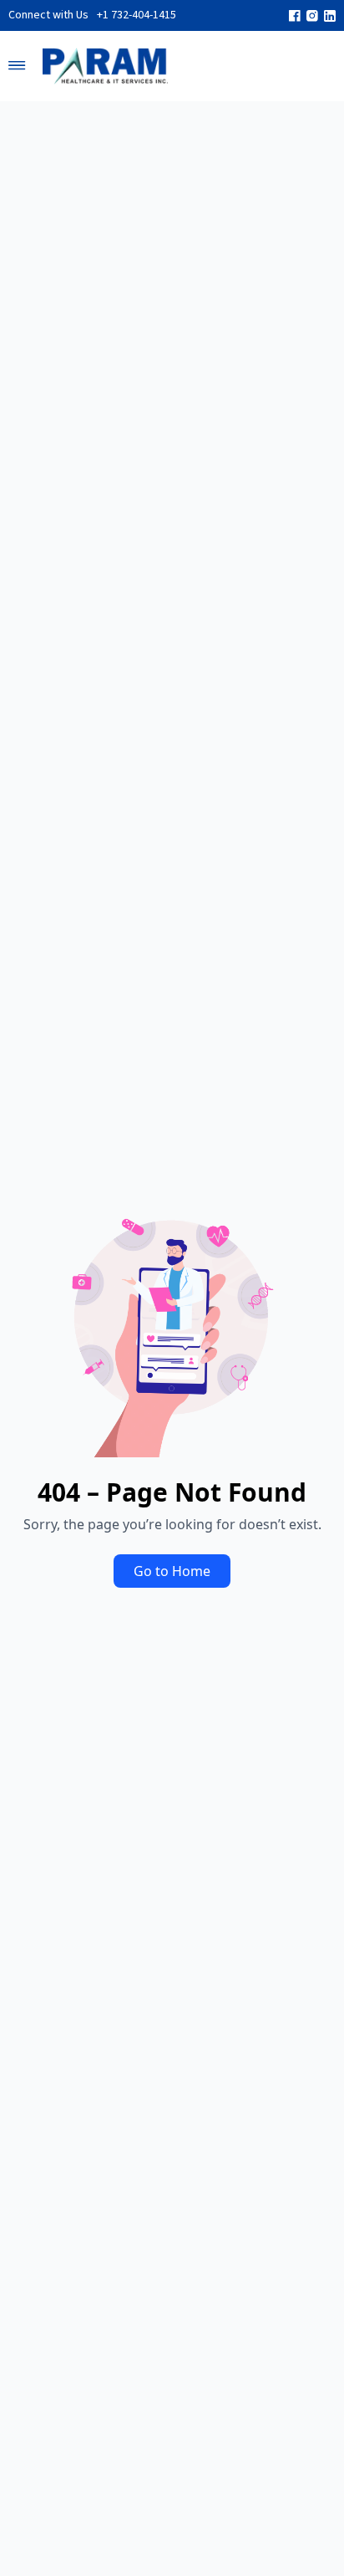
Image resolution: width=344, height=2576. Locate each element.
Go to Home (172, 1571)
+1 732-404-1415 (137, 15)
